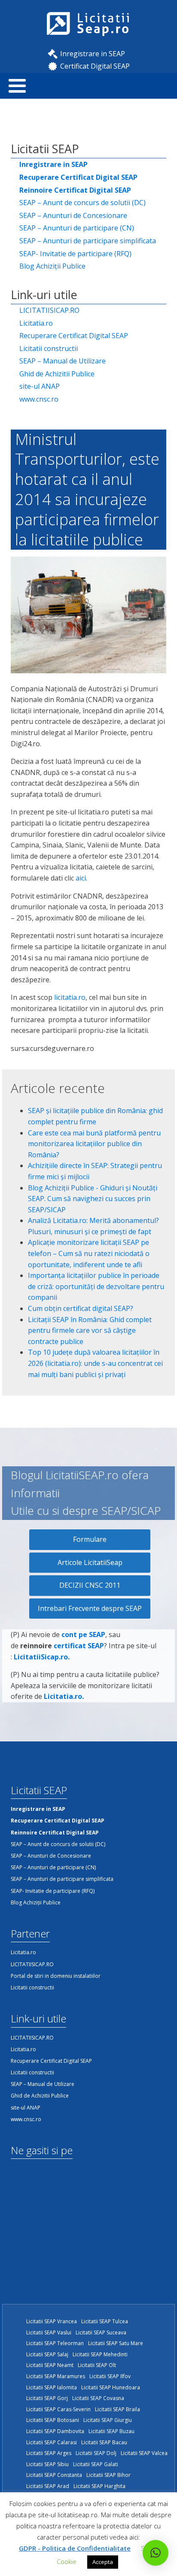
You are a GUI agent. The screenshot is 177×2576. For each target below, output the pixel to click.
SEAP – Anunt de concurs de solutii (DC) (82, 203)
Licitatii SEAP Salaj (47, 2354)
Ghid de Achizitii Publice (57, 374)
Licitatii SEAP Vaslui (49, 2332)
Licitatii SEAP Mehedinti (100, 2354)
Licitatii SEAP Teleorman (55, 2343)
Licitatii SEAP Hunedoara (111, 2387)
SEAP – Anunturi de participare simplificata (88, 241)
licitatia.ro (70, 997)
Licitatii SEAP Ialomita (52, 2387)
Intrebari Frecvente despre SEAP (90, 1608)
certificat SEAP (79, 1646)
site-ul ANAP (40, 386)
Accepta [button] (103, 2562)
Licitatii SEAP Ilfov (110, 2376)
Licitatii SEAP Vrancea (52, 2321)
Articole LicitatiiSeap (90, 1562)
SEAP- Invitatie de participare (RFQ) (75, 254)
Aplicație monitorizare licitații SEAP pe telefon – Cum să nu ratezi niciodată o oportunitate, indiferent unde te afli (89, 1253)
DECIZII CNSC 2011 (90, 1585)
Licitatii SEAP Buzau (111, 2431)
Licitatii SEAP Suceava (101, 2332)
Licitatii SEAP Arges (49, 2453)
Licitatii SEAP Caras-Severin (58, 2409)
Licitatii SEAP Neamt (50, 2365)
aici (81, 878)
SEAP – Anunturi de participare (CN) (77, 228)
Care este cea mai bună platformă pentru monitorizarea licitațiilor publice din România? (94, 1144)
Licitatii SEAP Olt (97, 2365)
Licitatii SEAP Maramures (56, 2376)
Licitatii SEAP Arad (48, 2486)
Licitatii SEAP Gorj (47, 2398)
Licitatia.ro (36, 323)
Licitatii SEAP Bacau (104, 2442)
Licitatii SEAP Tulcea (105, 2321)
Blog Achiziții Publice (52, 266)
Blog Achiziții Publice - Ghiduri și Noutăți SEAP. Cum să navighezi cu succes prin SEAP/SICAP (93, 1199)
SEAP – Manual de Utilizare (63, 361)
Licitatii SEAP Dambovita (55, 2431)
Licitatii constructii (49, 348)
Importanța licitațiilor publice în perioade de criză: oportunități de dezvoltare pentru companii (96, 1286)
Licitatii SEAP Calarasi (52, 2442)
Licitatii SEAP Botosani (53, 2420)
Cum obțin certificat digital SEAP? (81, 1308)
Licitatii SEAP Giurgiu (108, 2420)
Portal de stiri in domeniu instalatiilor (56, 1976)
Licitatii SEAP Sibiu (47, 2464)
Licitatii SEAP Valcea (144, 2453)
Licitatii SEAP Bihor (108, 2475)
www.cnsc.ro (39, 399)
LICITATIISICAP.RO (49, 310)
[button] (156, 2553)
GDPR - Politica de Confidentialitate (75, 2548)
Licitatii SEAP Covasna (98, 2398)
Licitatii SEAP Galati (96, 2464)
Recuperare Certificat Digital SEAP (74, 336)
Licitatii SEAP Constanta (54, 2475)
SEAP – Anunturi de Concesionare (73, 215)
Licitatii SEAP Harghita (99, 2486)
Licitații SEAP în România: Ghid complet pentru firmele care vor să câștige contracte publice (90, 1330)
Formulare (90, 1539)
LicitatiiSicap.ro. (42, 1657)
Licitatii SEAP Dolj (96, 2453)
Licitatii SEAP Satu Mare (116, 2343)
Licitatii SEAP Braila (117, 2409)
